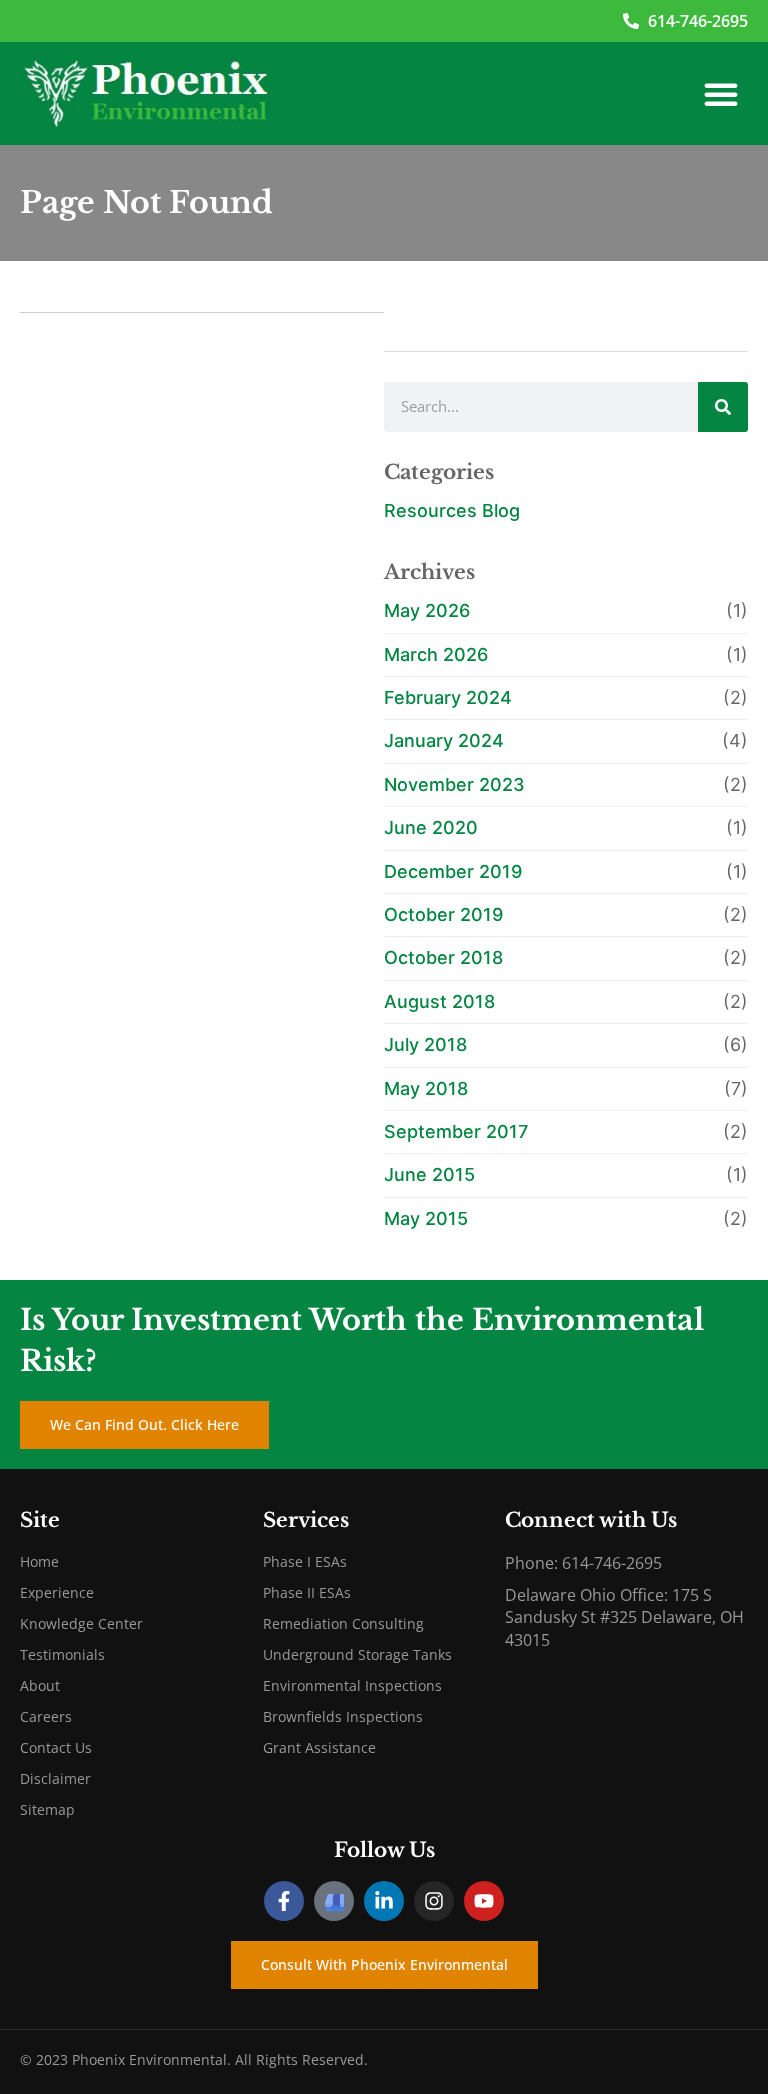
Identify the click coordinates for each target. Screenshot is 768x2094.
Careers (46, 1716)
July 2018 (425, 1044)
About (40, 1685)
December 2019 (453, 871)
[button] (721, 94)
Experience (57, 1592)
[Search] (723, 407)
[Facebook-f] (284, 1901)
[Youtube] (484, 1901)
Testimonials (62, 1654)
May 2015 (426, 1218)
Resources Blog (452, 510)
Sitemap (47, 1809)
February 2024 (448, 697)
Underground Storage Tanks (357, 1654)
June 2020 (431, 827)
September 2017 (456, 1131)
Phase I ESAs (305, 1561)
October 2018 (443, 957)
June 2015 (429, 1174)
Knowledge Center (81, 1623)
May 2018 (426, 1088)
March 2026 (436, 654)
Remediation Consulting (343, 1623)
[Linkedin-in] (384, 1901)
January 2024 (444, 740)
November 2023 (454, 784)
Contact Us (56, 1747)
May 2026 (427, 610)
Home (39, 1561)
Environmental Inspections (352, 1685)
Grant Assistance (319, 1747)
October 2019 (443, 914)
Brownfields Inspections (343, 1716)
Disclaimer (55, 1778)
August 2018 (439, 1001)
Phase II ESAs (307, 1592)
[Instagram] (434, 1901)
